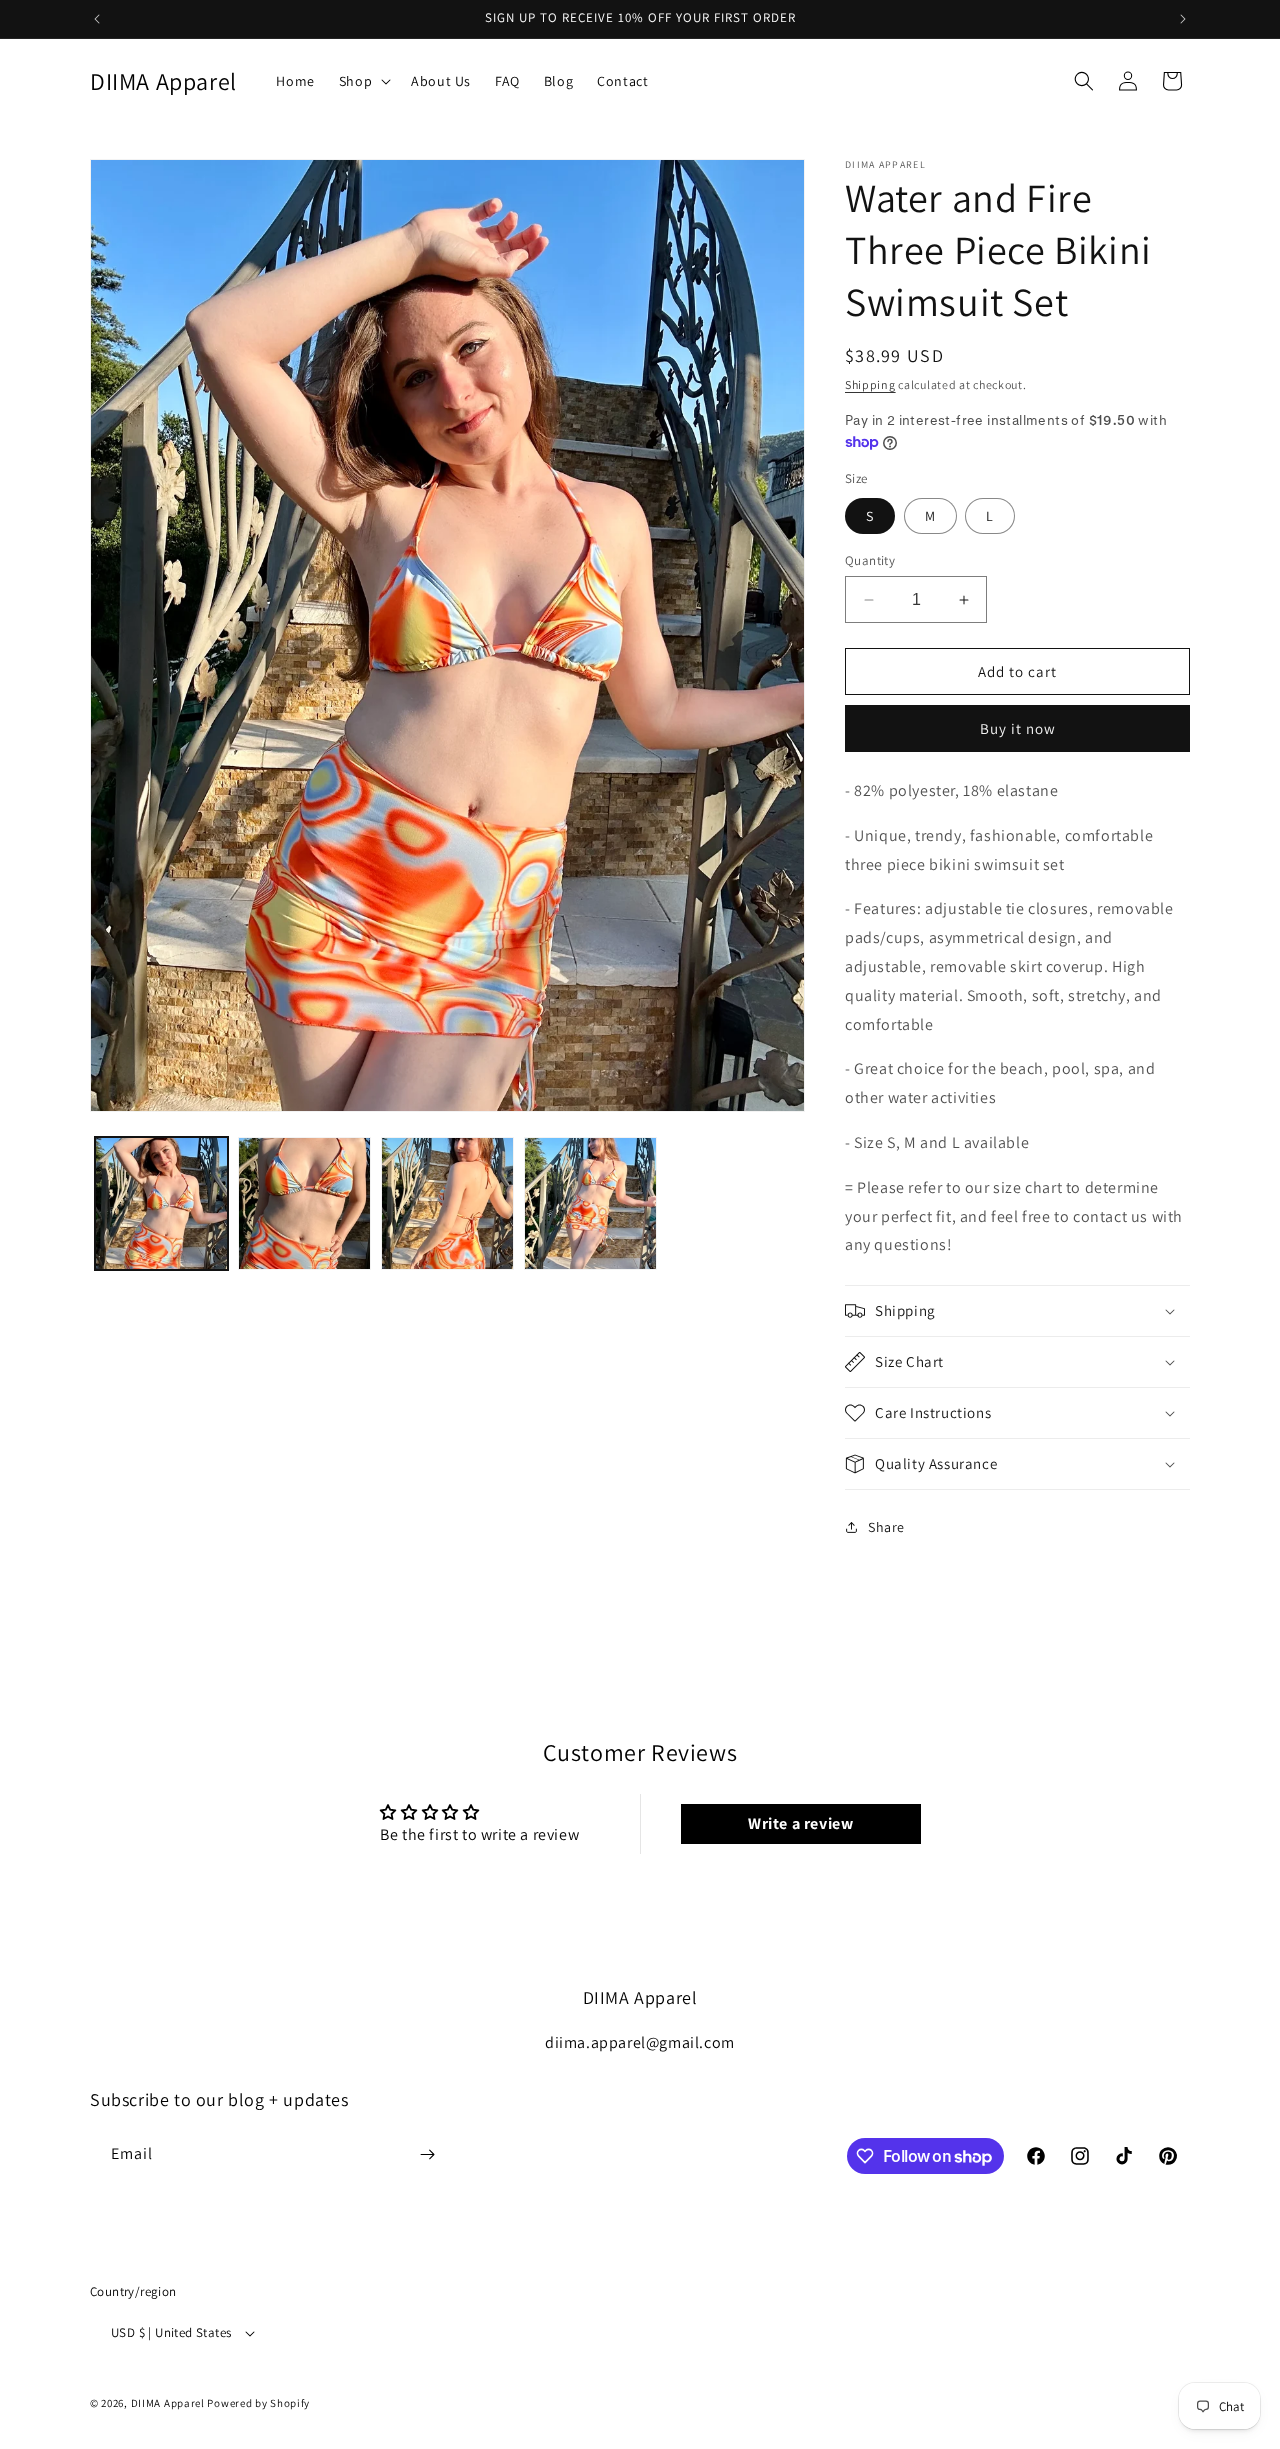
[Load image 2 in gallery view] (304, 1203)
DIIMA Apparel (168, 2403)
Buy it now (1018, 728)
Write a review (800, 1823)
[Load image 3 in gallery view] (447, 1203)
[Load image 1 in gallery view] (161, 1203)
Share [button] (886, 1527)
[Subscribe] (427, 2154)
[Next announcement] (1183, 19)
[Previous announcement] (97, 19)
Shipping (870, 384)
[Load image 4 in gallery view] (590, 1203)
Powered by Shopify (258, 2403)
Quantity (870, 560)
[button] (363, 81)
